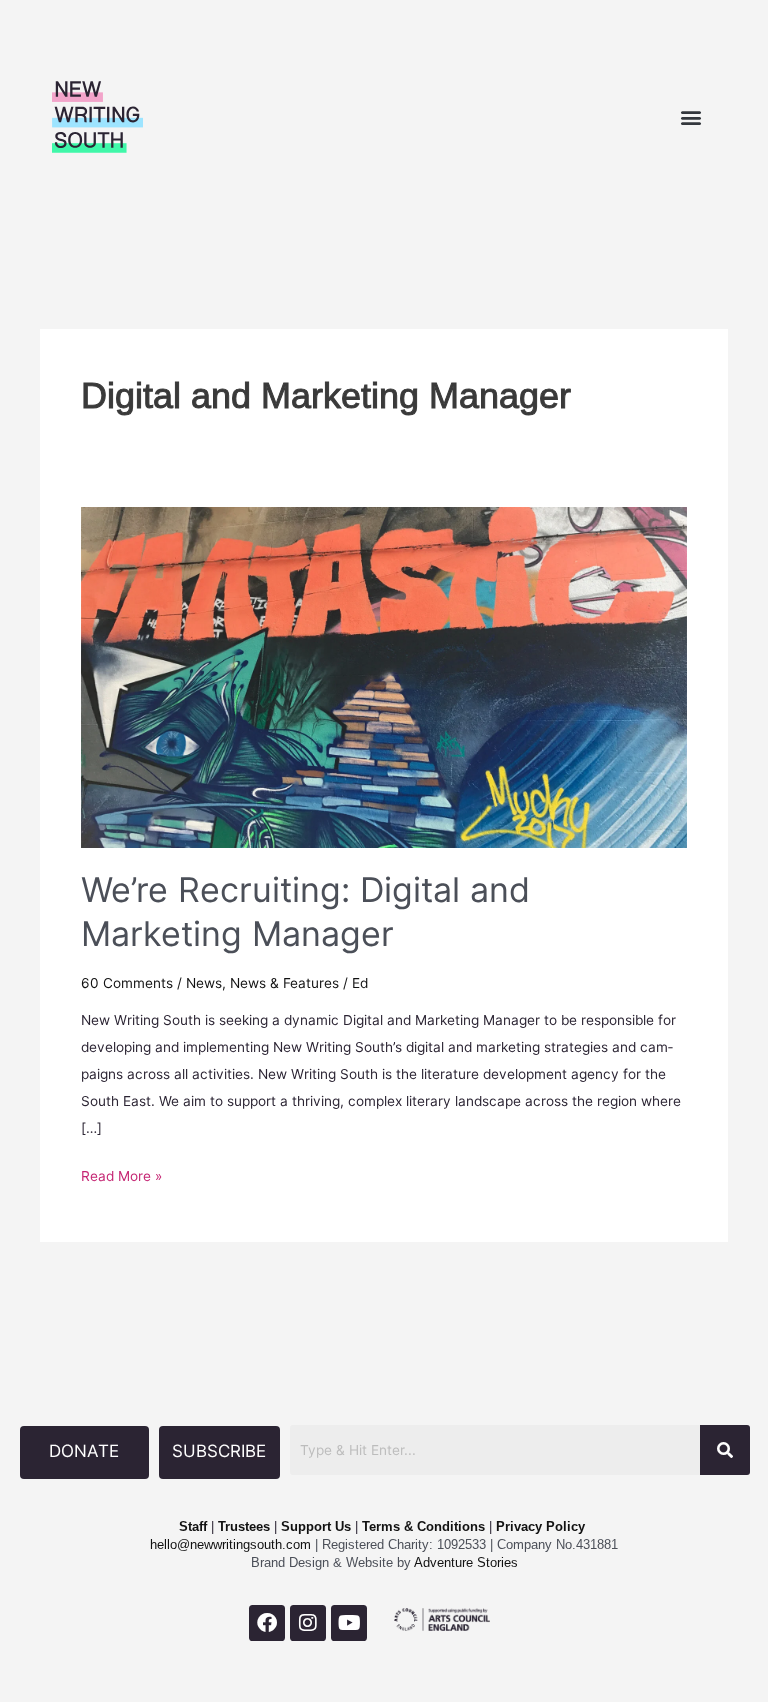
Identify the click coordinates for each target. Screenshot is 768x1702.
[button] (690, 117)
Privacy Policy (540, 1526)
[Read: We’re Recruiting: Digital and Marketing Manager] (384, 676)
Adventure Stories (464, 1562)
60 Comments (127, 983)
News (204, 983)
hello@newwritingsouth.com (230, 1544)
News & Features (284, 983)
